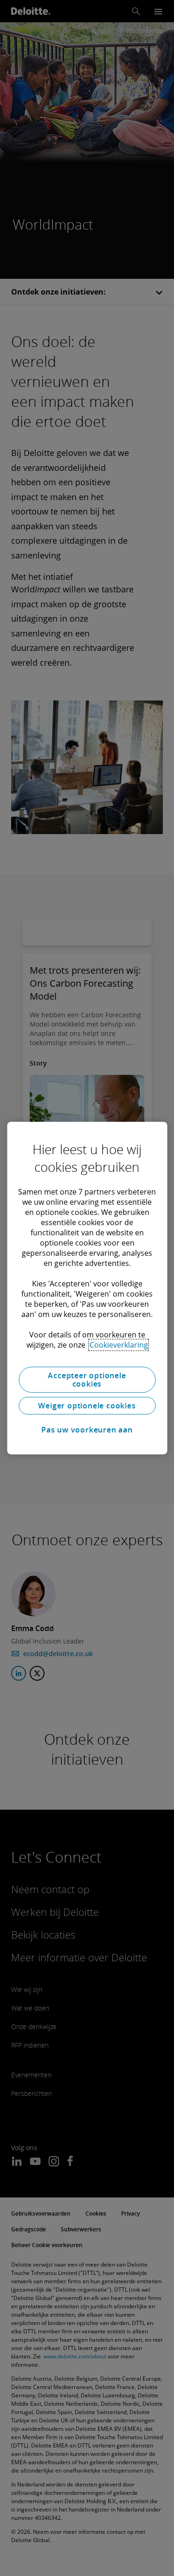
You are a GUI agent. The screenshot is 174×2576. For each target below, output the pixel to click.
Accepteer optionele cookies (87, 1380)
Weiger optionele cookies (87, 1406)
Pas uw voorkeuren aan (87, 1430)
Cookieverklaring (119, 1345)
